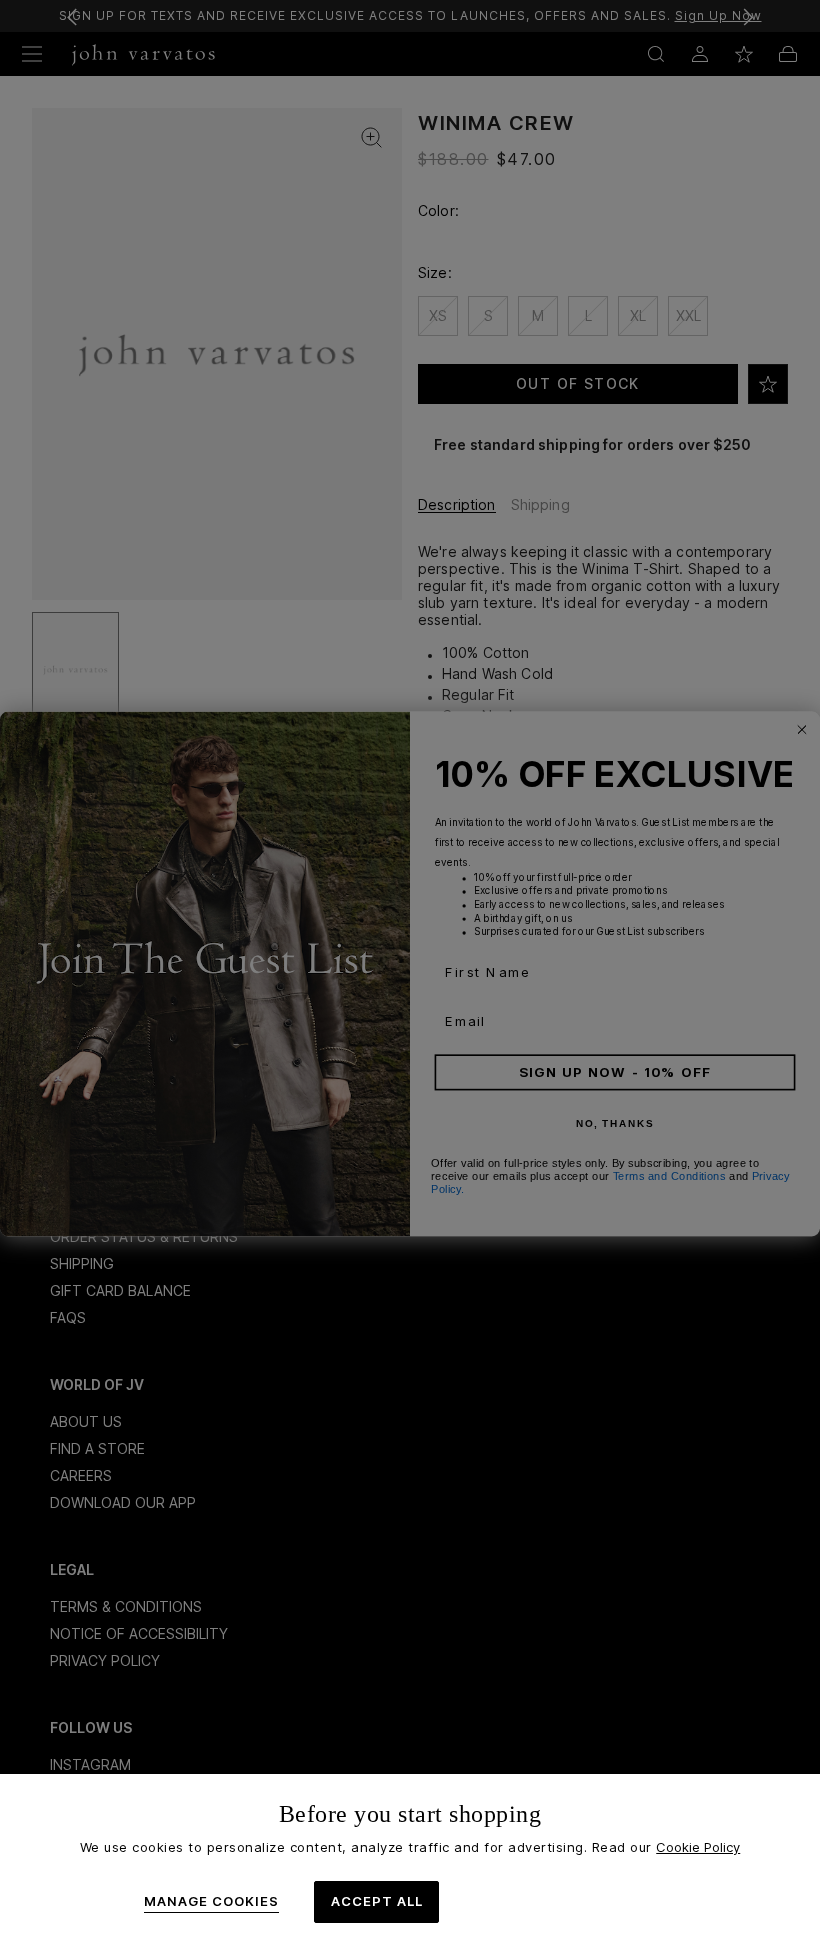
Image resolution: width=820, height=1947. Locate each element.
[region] (410, 1860)
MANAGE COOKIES (211, 1901)
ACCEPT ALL (377, 1901)
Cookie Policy (698, 1847)
